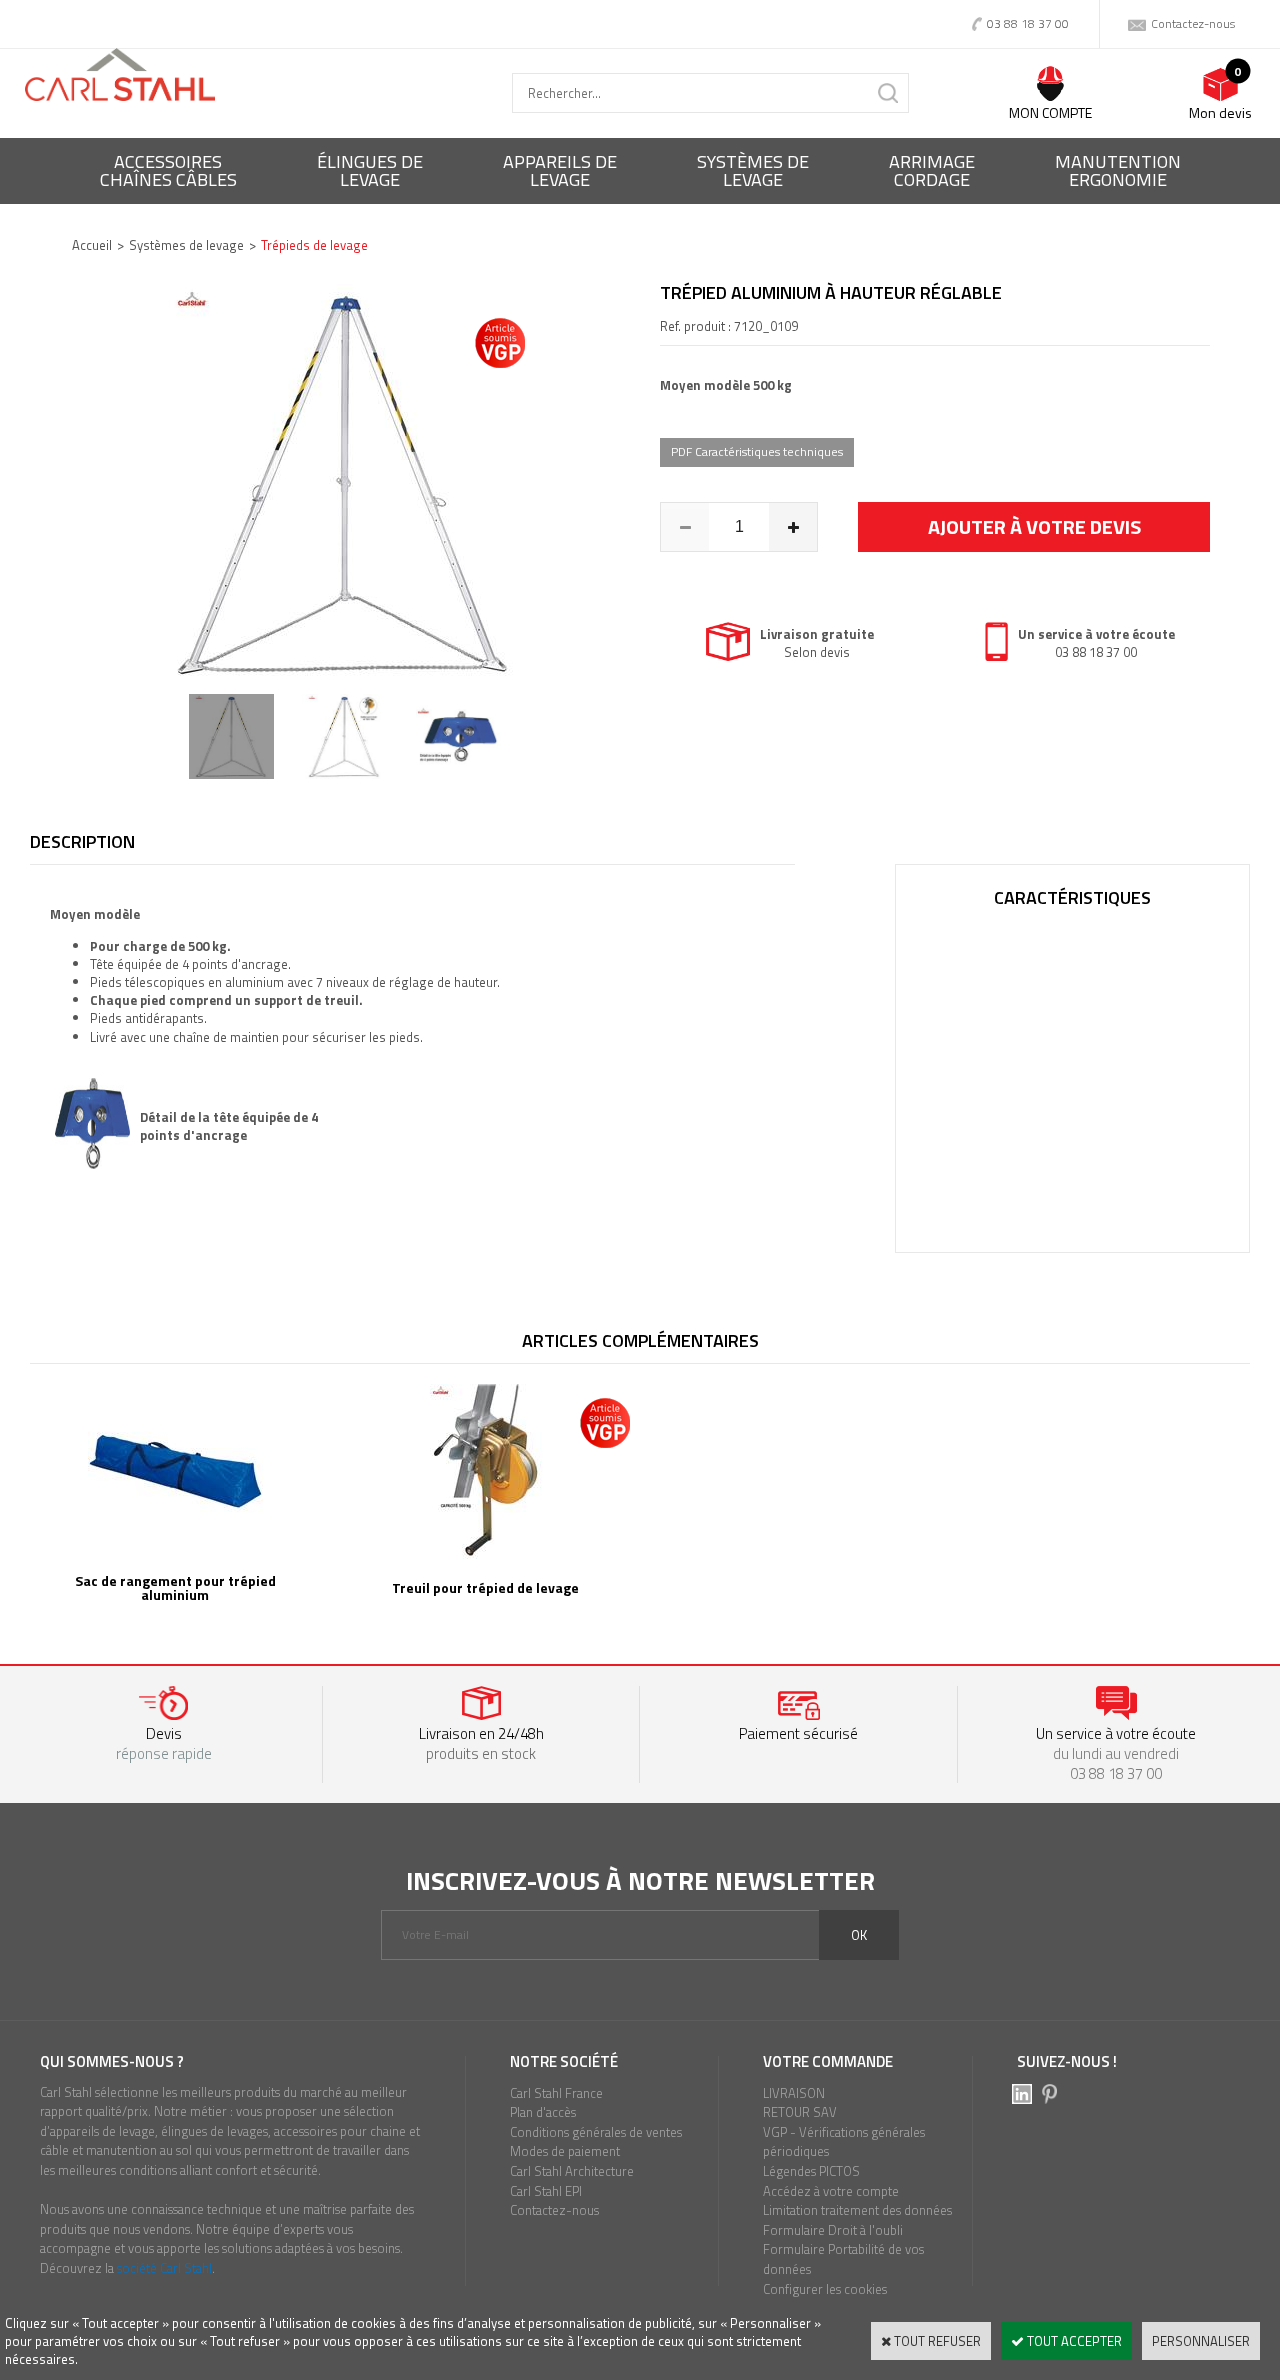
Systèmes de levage (186, 245)
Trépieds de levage (314, 245)
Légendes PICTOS (811, 2171)
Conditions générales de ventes (596, 2132)
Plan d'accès (543, 2112)
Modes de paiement (565, 2151)
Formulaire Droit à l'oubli (833, 2230)
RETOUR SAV (800, 2112)
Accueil (92, 245)
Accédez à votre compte (831, 2191)
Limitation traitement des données (857, 2210)
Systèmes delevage (753, 170)
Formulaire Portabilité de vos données (843, 2259)
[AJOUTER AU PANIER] (1034, 527)
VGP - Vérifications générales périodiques (844, 2142)
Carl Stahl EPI (546, 2191)
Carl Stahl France (556, 2093)
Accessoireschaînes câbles (168, 170)
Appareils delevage (560, 170)
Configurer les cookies (825, 2289)
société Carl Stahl (164, 2268)
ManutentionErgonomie (1118, 170)
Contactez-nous (554, 2210)
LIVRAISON (794, 2093)
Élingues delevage (370, 170)
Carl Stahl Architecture (572, 2171)
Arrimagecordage (932, 170)
